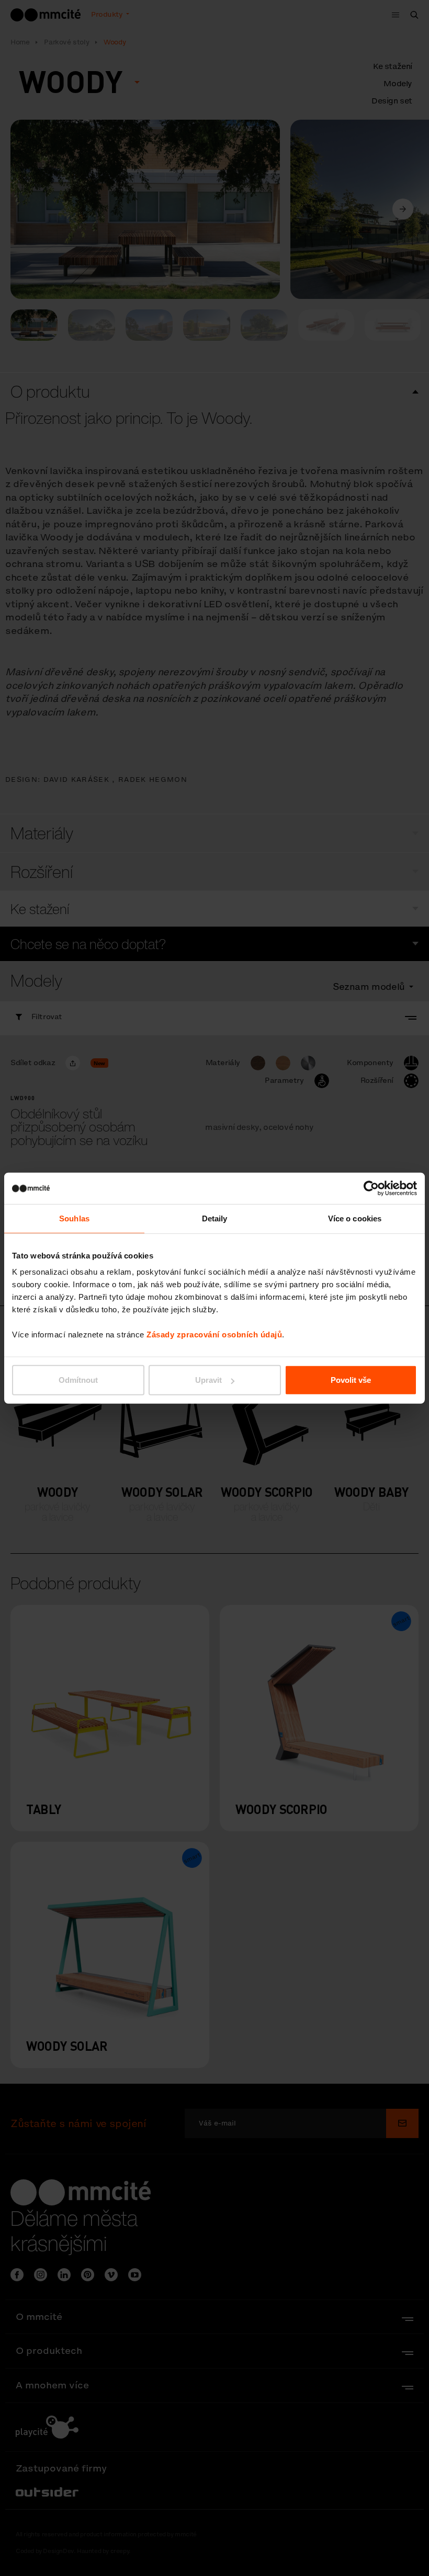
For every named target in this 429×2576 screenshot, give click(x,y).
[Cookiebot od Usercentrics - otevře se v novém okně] (371, 1188)
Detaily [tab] (215, 1218)
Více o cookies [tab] (355, 1218)
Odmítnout (78, 1380)
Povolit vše (351, 1380)
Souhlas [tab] (74, 1218)
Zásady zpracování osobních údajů (214, 1335)
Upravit (208, 1380)
